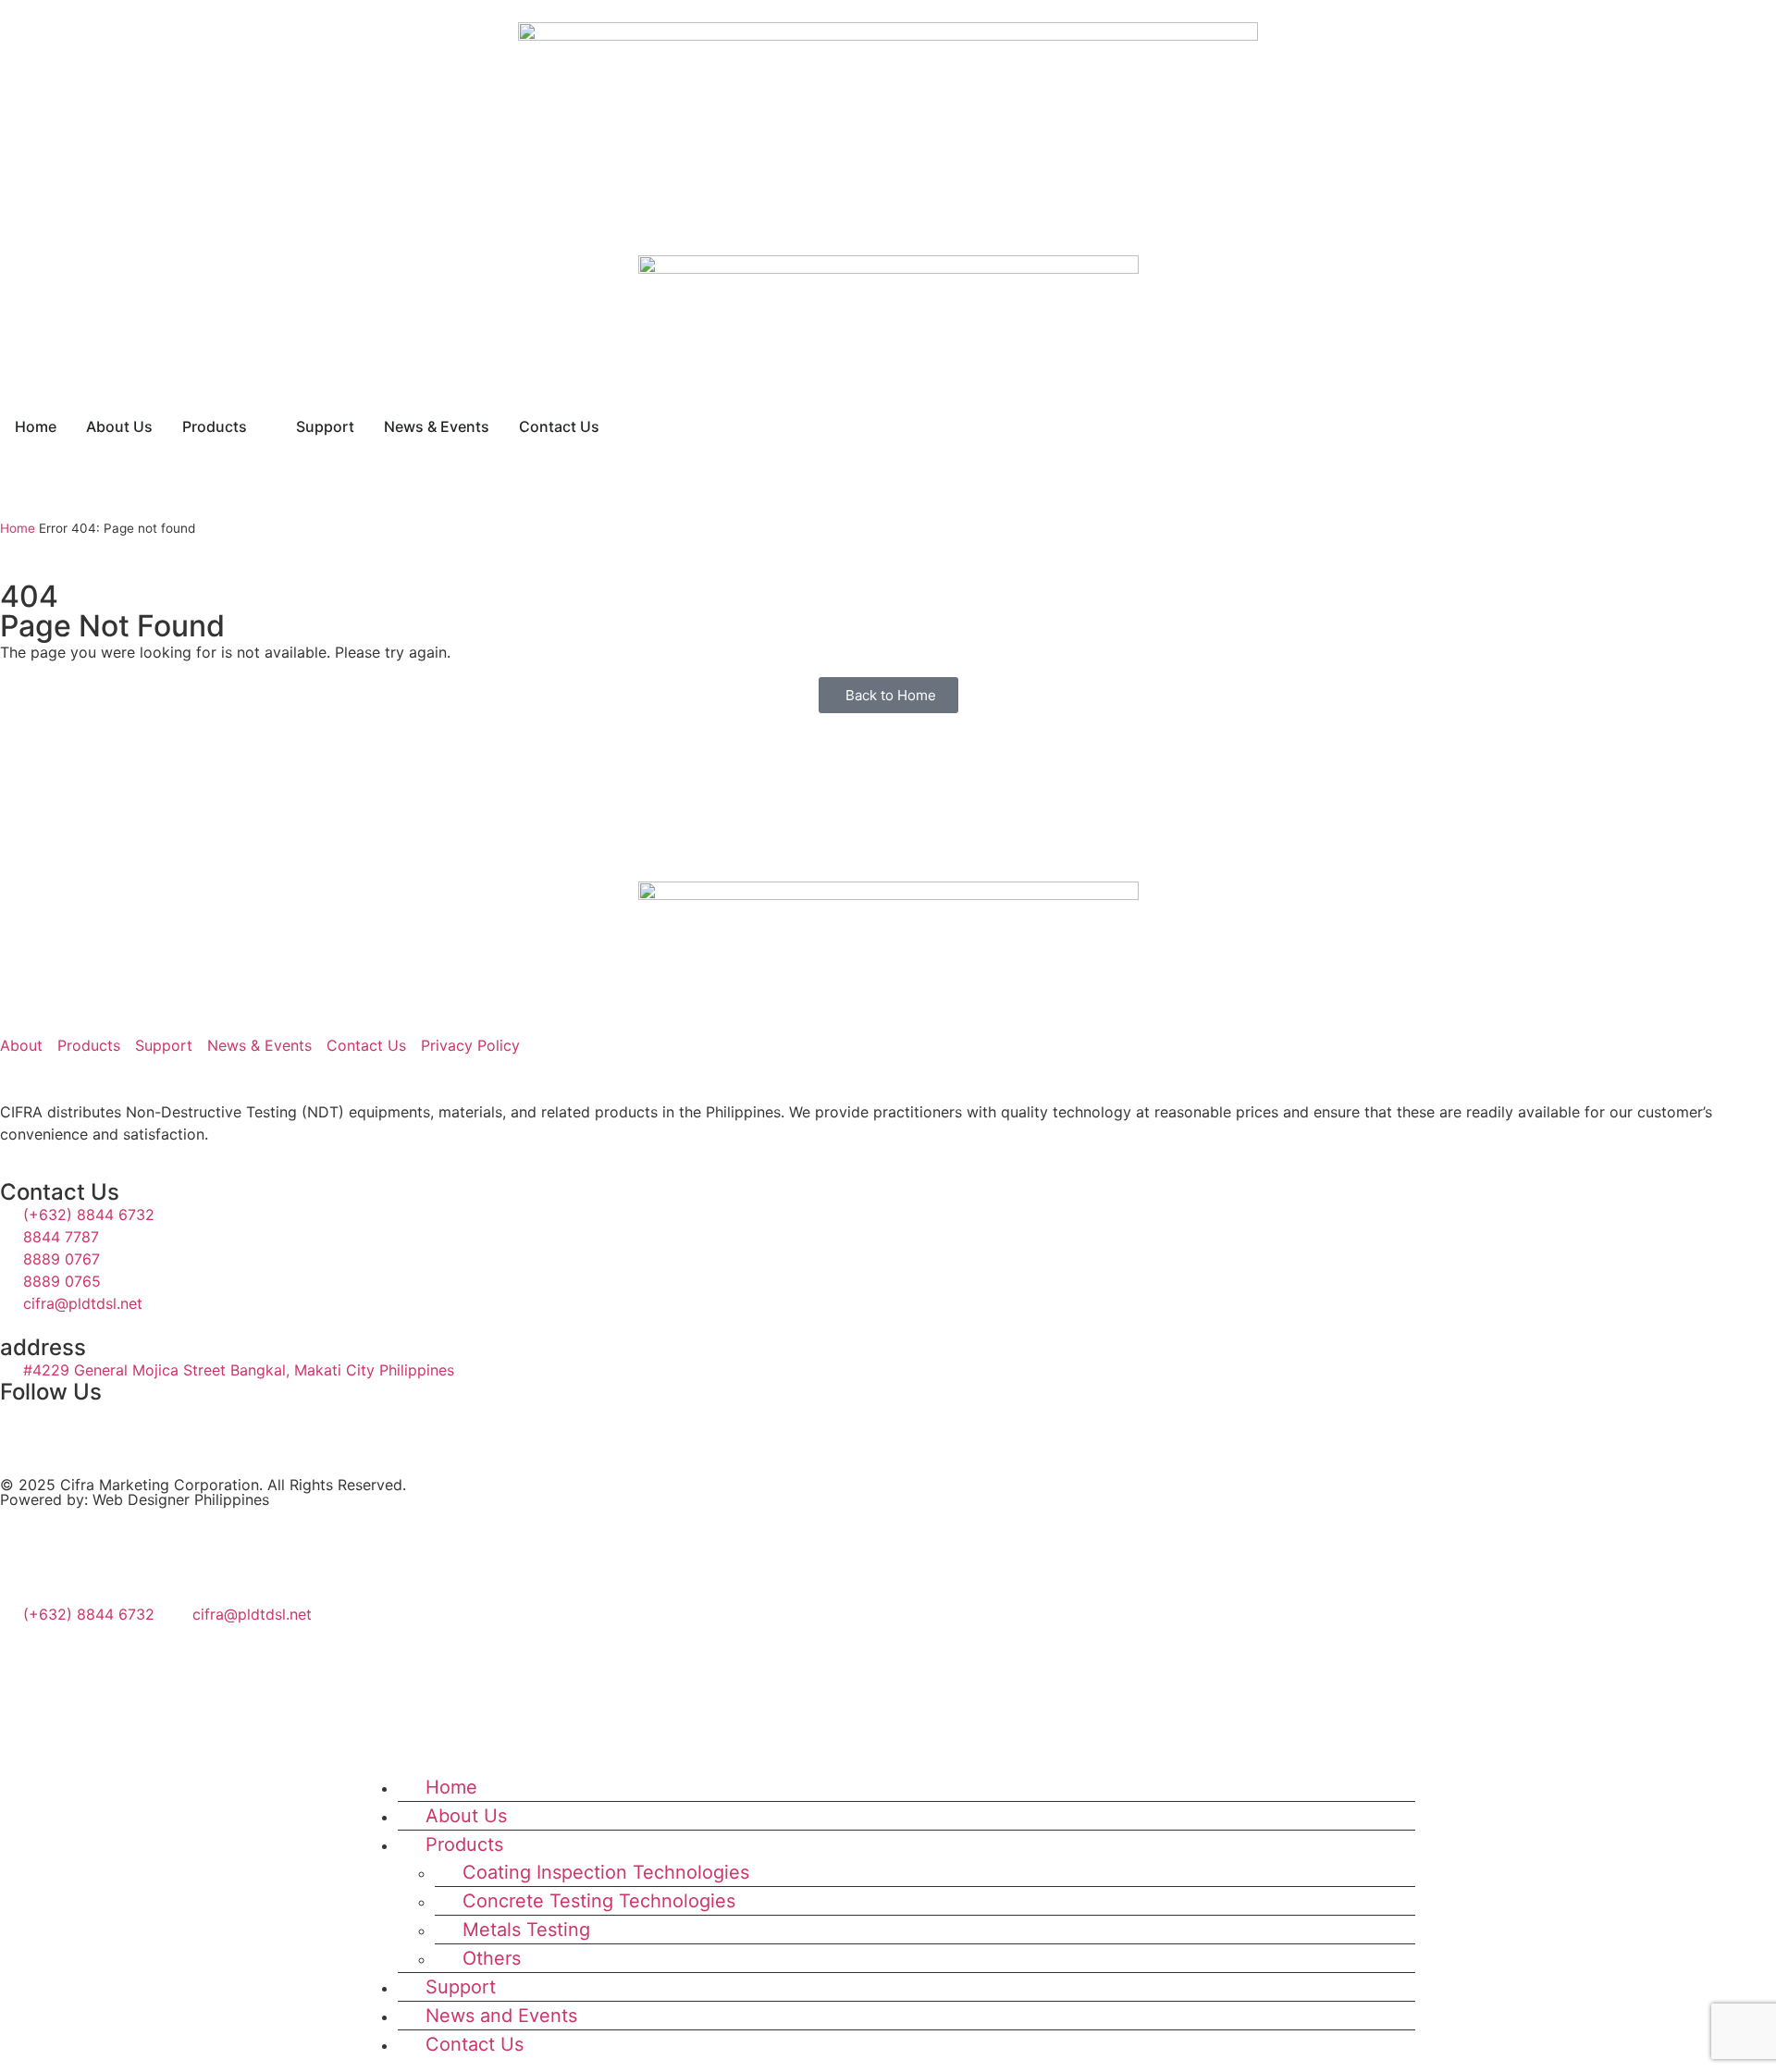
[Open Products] (259, 426)
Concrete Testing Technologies (599, 1901)
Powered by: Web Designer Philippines (135, 1499)
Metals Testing (526, 1930)
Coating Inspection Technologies (606, 1872)
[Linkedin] (74, 1426)
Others (492, 1958)
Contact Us (475, 2044)
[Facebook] (23, 1552)
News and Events (501, 2016)
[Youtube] (125, 1426)
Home (18, 528)
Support (461, 1987)
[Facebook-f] (23, 1426)
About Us (466, 1816)
